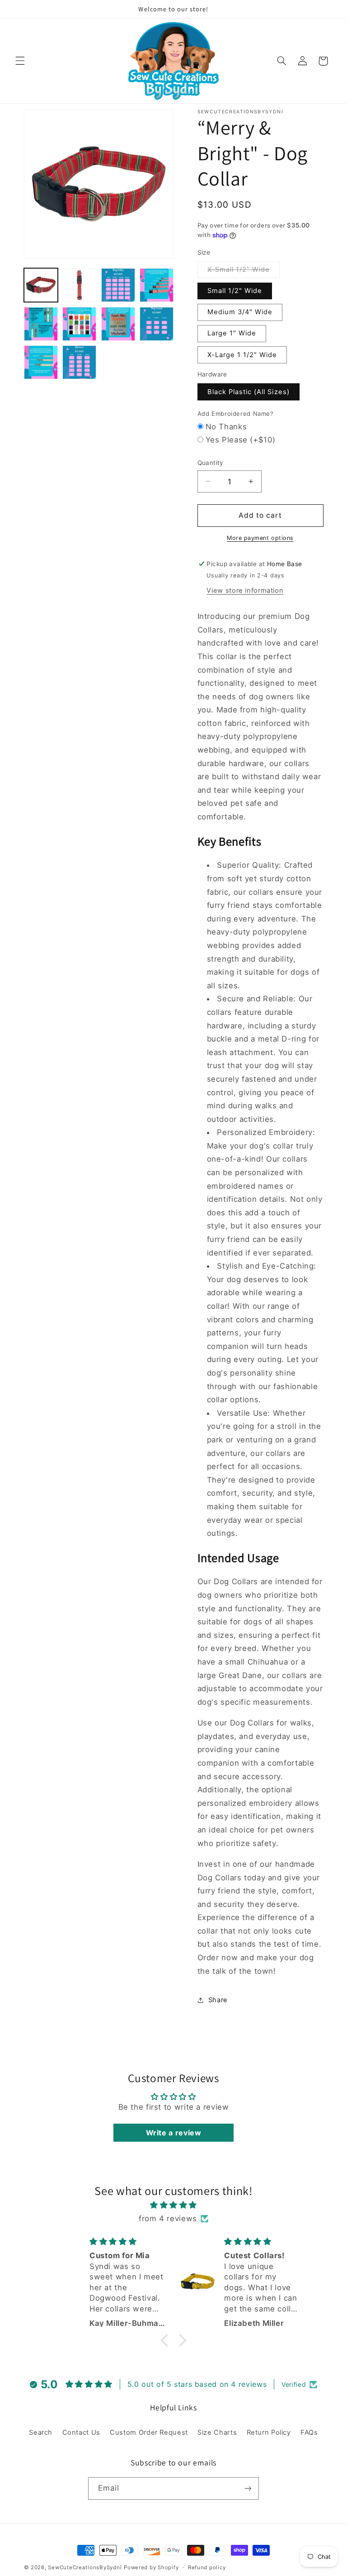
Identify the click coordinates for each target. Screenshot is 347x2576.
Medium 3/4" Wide (240, 312)
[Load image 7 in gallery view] (118, 324)
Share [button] (218, 2000)
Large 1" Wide (232, 333)
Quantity (211, 463)
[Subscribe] (248, 2488)
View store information (245, 591)
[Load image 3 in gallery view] (118, 285)
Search (41, 2432)
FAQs (309, 2432)
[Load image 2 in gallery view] (79, 285)
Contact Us (81, 2432)
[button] (20, 61)
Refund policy (207, 2567)
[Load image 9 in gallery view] (41, 362)
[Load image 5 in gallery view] (41, 324)
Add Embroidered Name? (236, 414)
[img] (174, 2205)
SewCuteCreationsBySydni (85, 2567)
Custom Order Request (149, 2432)
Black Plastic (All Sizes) (249, 392)
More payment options (260, 538)
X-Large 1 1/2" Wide (242, 355)
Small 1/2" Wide (235, 291)
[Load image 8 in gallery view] (157, 324)
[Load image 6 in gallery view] (79, 324)
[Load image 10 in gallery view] (79, 362)
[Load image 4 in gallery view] (157, 285)
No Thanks (226, 427)
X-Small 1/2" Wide (244, 272)
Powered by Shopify (151, 2567)
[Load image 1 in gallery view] (41, 285)
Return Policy (269, 2432)
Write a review (174, 2133)
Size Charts (217, 2432)
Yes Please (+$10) (241, 440)
